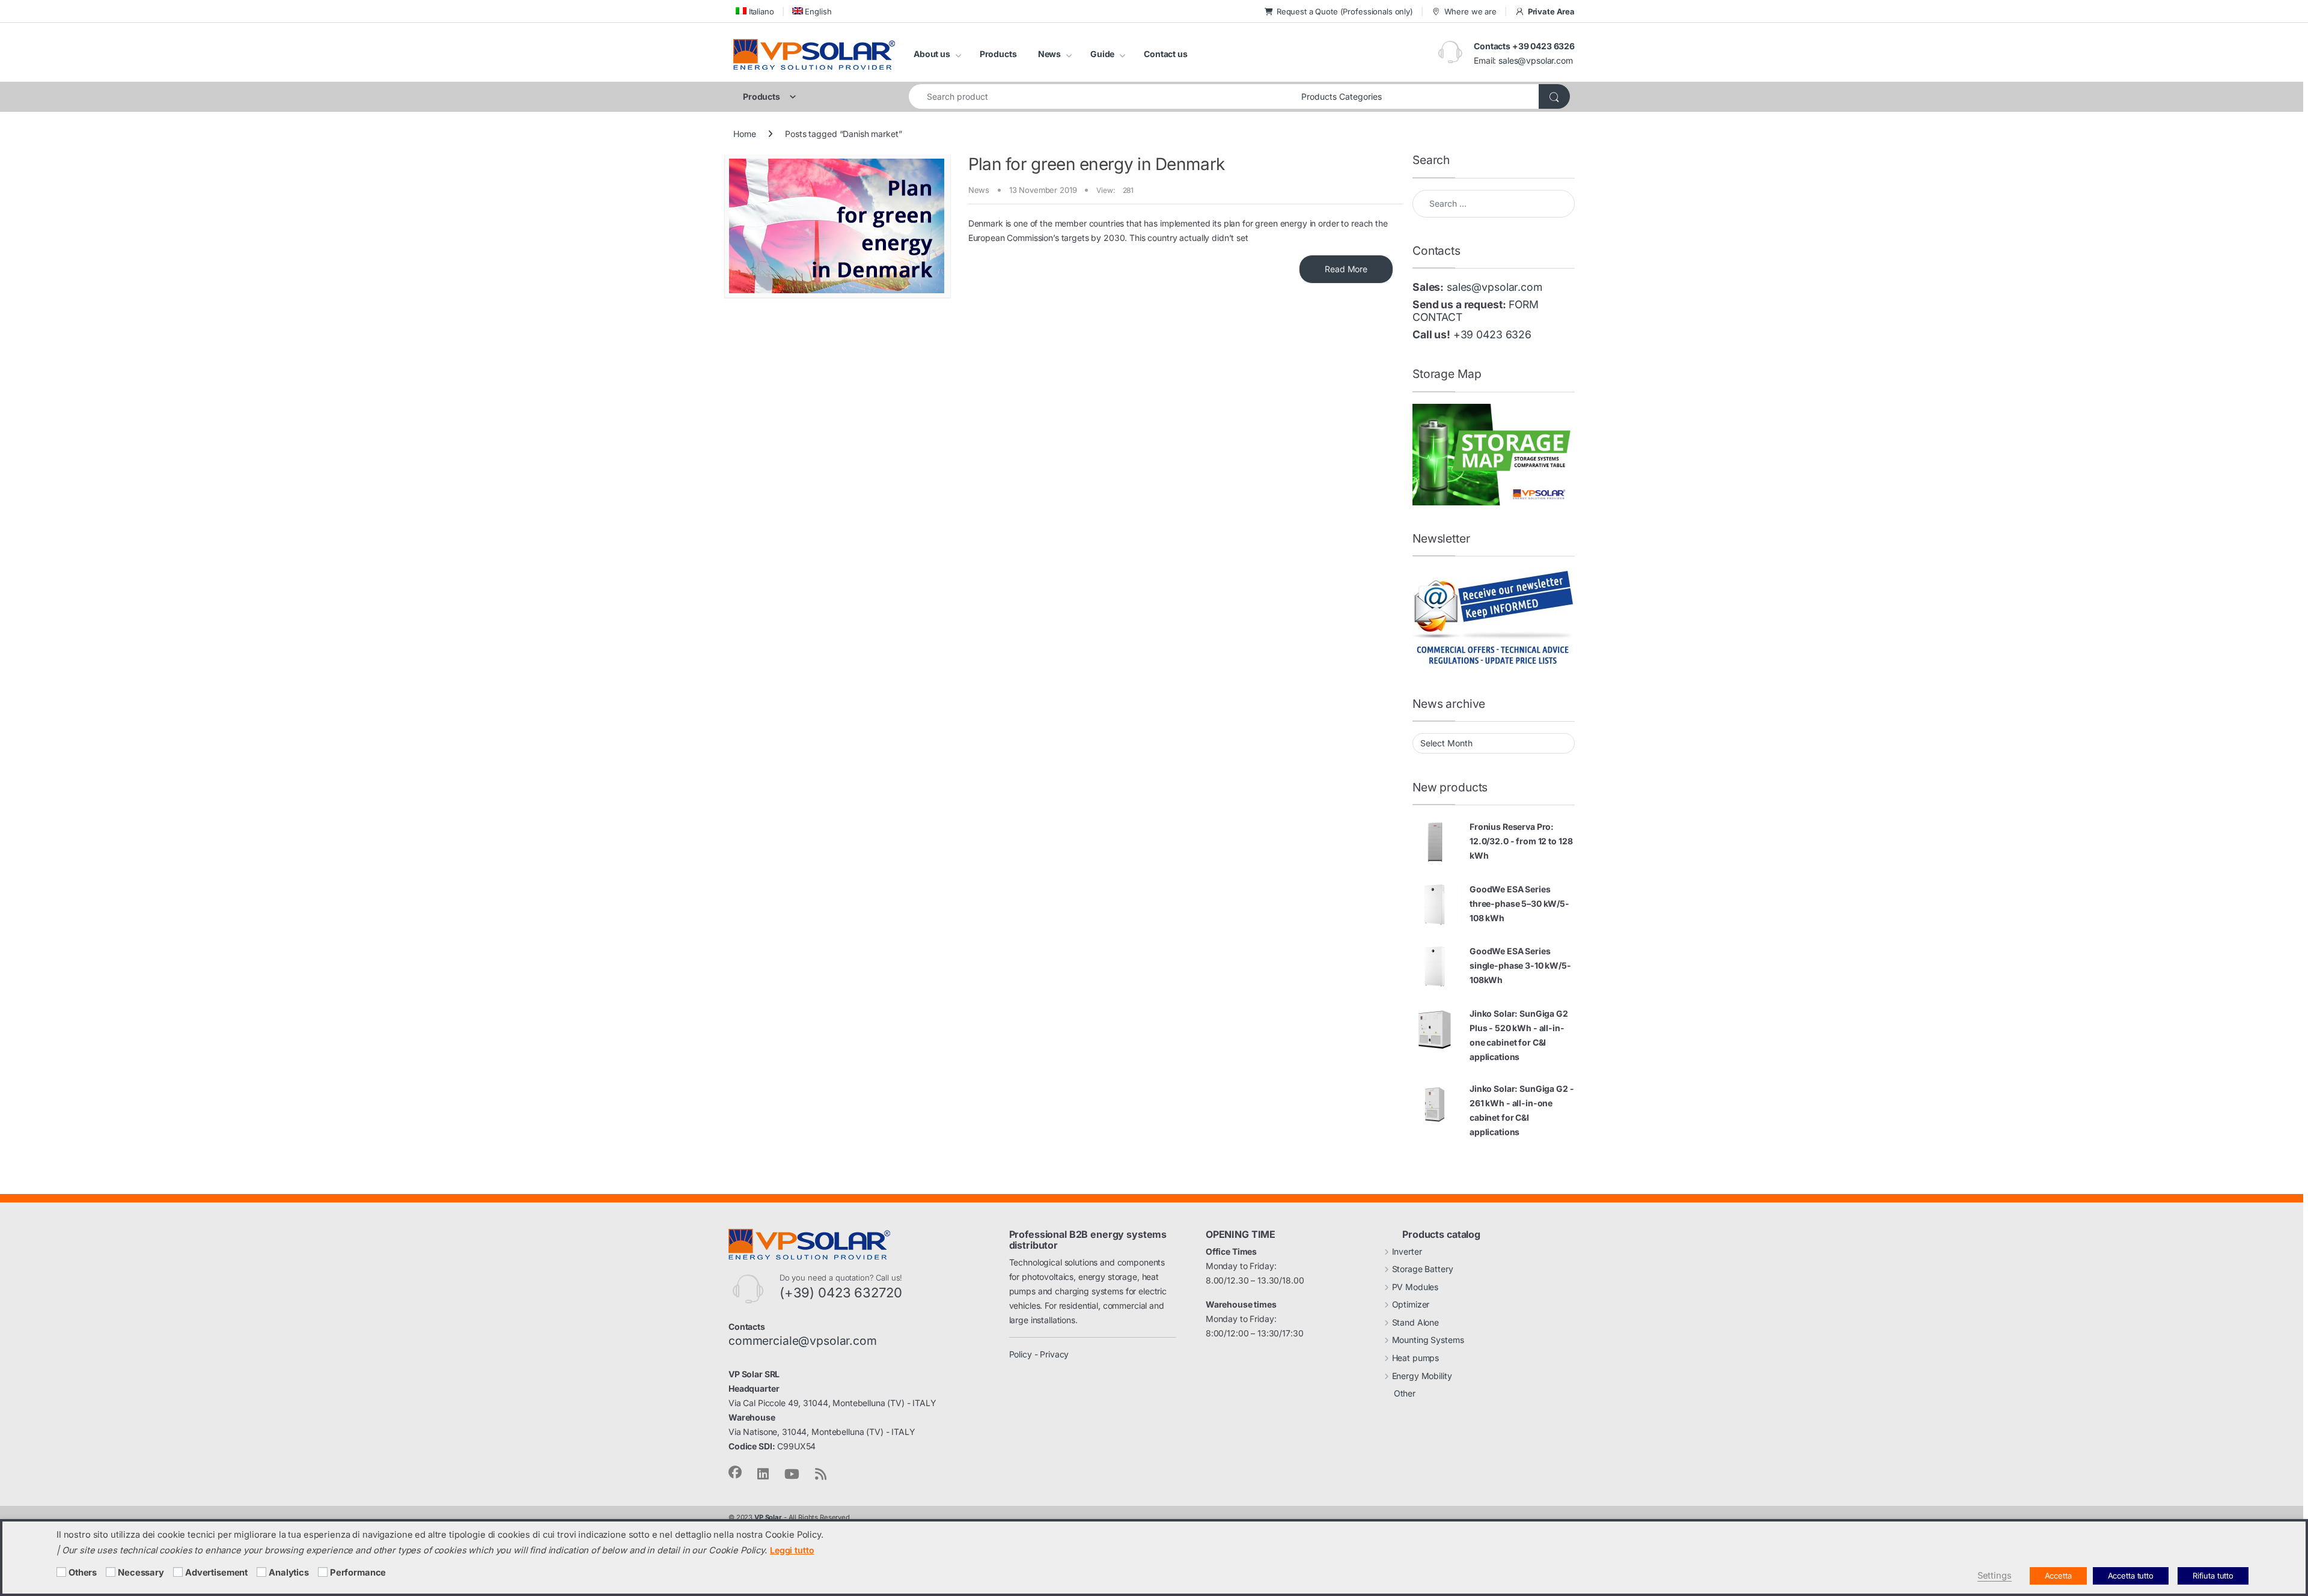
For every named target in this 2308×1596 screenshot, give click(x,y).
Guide (1102, 54)
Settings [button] (1995, 1576)
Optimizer (1411, 1304)
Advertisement (216, 1573)
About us (932, 54)
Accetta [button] (2058, 1576)
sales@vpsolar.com (1536, 60)
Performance (358, 1573)
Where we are (1470, 11)
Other (1405, 1393)
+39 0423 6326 (1492, 334)
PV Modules (1415, 1287)
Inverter (1407, 1251)
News (1049, 54)
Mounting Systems (1428, 1340)
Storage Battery (1423, 1269)
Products (998, 54)
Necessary (141, 1573)
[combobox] (1102, 96)
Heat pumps (1416, 1358)
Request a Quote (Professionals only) (1345, 11)
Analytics (289, 1573)
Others (83, 1573)
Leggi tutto (792, 1550)
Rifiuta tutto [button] (2213, 1576)
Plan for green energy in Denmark (1097, 164)
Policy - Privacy (1039, 1354)
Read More (1346, 269)
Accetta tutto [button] (2131, 1576)
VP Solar (768, 1517)
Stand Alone (1415, 1322)
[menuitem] (754, 11)
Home (744, 134)
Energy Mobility (1422, 1376)
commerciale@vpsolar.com (803, 1341)
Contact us (1166, 54)
